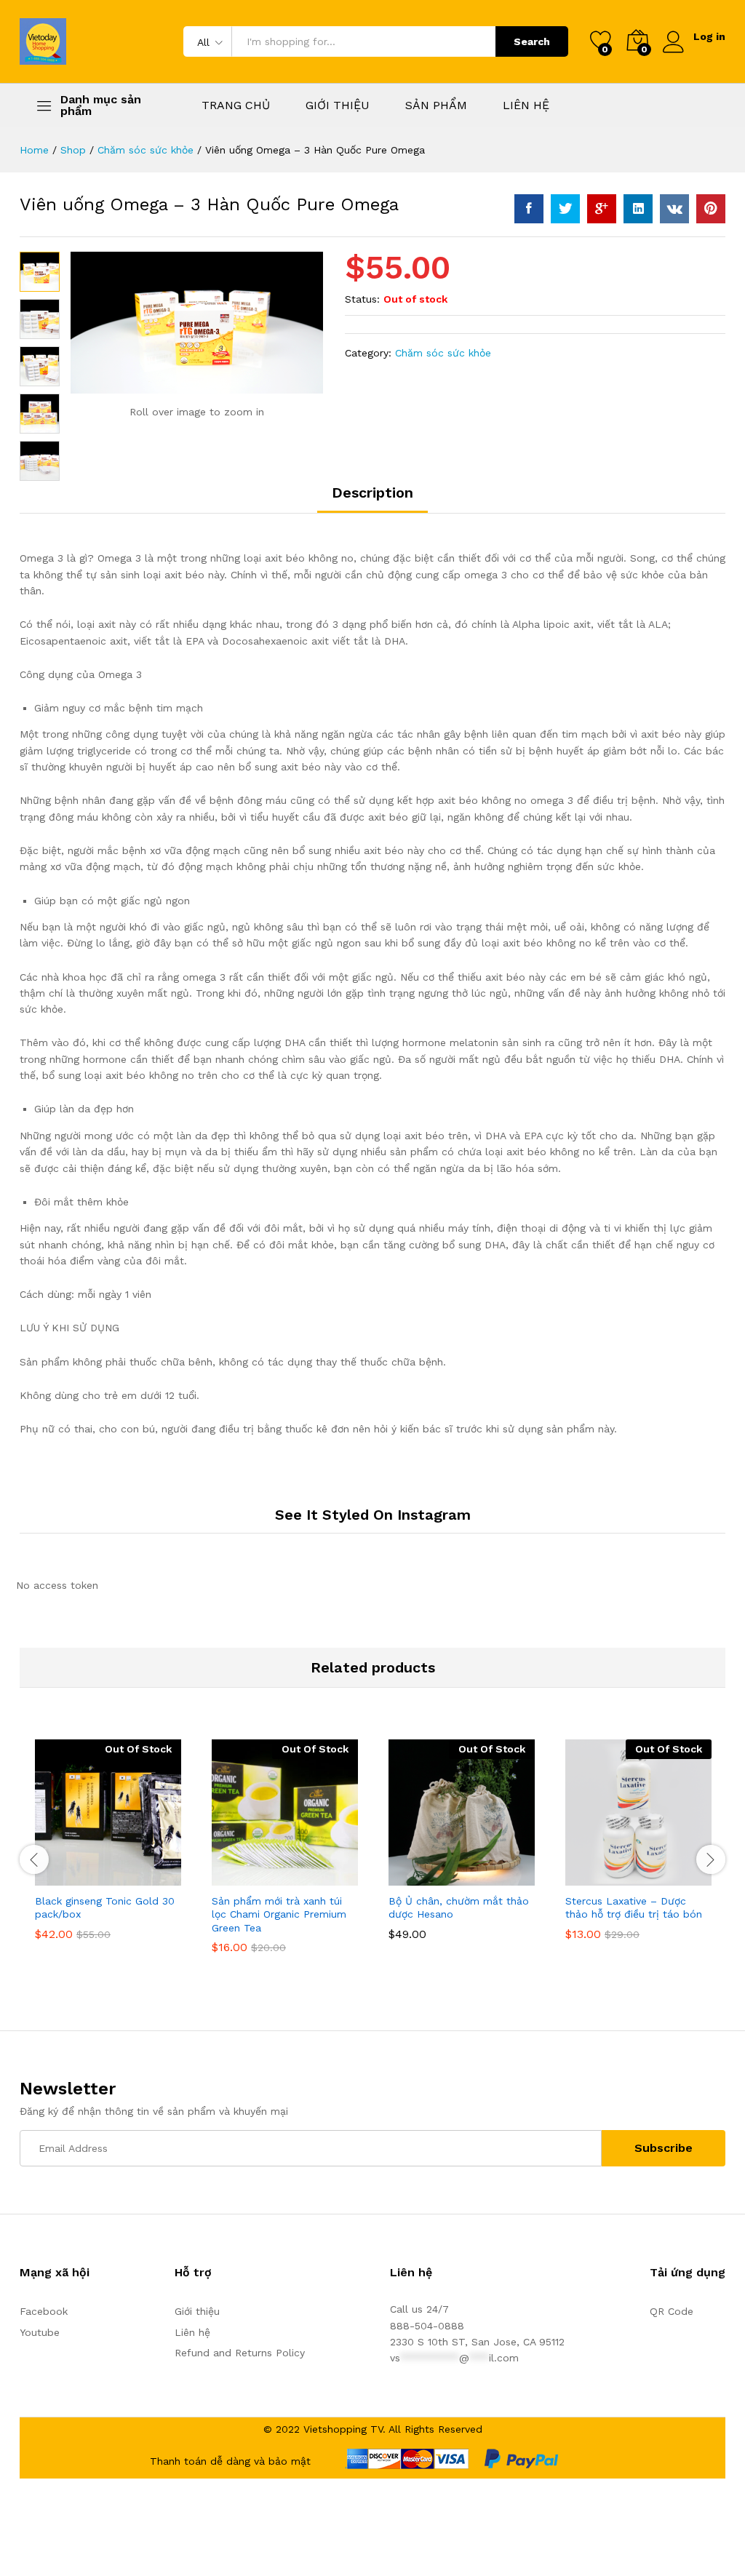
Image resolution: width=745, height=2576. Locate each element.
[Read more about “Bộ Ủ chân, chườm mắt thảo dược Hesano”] (426, 1877)
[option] (108, 1850)
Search (532, 41)
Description (372, 493)
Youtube (40, 2332)
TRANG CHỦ (236, 105)
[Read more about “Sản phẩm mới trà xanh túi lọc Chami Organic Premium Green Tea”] (250, 1877)
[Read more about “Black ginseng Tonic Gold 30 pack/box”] (73, 1877)
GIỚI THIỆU (338, 105)
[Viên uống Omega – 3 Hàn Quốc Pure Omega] (529, 209)
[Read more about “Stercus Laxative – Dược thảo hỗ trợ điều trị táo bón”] (603, 1877)
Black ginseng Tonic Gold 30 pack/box (105, 1907)
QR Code (672, 2311)
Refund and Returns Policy (240, 2353)
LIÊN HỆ (526, 105)
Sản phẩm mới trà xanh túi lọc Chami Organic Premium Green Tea (279, 1914)
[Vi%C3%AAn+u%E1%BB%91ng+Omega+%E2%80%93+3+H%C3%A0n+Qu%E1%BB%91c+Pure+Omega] (565, 209)
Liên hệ (192, 2332)
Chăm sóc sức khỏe (443, 353)
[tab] (372, 499)
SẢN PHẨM (436, 105)
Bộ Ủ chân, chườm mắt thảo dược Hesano (459, 1907)
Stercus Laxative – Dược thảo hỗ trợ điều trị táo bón (634, 1907)
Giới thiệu (197, 2311)
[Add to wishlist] (140, 1877)
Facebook (44, 2311)
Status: (362, 299)
